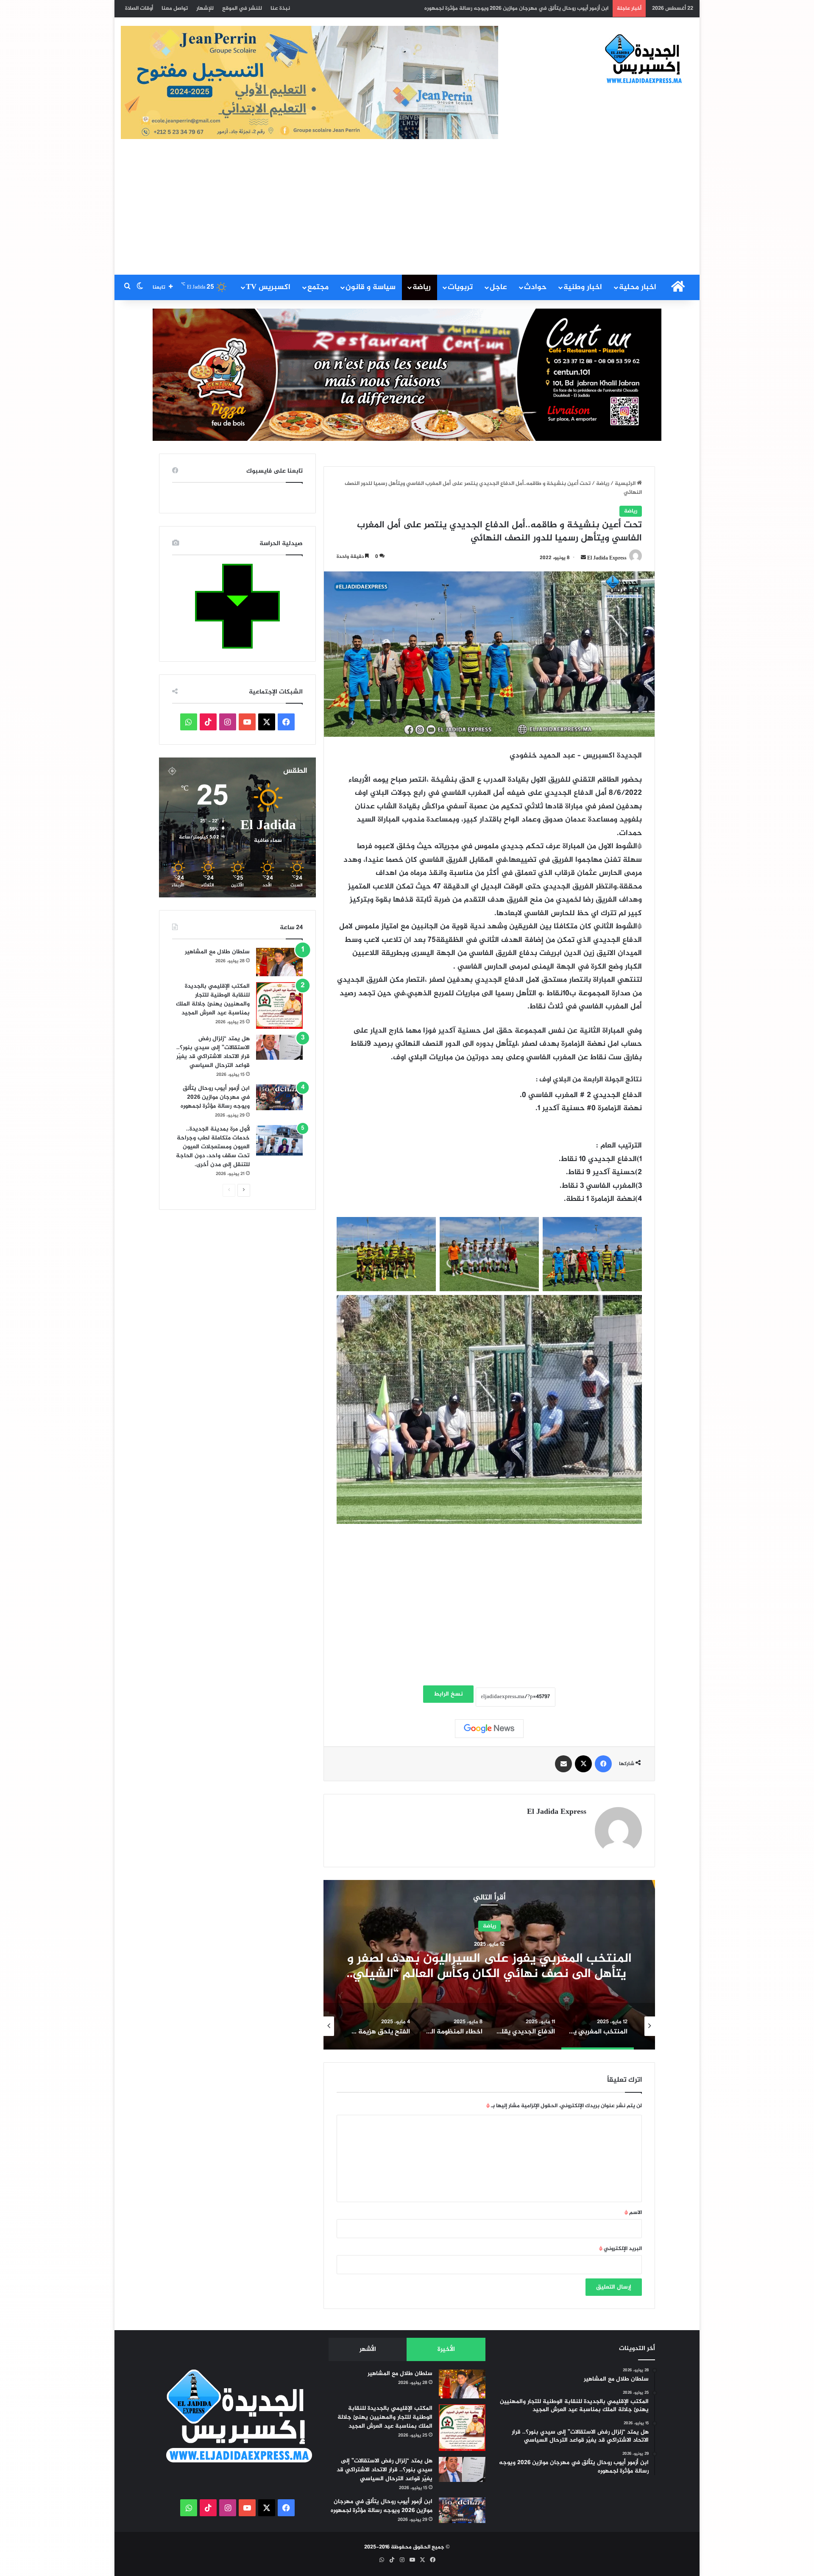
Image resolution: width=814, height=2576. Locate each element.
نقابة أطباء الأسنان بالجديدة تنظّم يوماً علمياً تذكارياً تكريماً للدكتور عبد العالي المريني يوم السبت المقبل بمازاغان (475, 8)
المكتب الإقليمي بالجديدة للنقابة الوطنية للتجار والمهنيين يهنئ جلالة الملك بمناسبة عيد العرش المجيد (213, 1000)
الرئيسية (626, 484)
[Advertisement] (407, 211)
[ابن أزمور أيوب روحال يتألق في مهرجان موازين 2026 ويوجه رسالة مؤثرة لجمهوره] (279, 1097)
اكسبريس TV (268, 287)
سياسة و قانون (371, 287)
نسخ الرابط (448, 1694)
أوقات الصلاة (139, 8)
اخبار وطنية (583, 287)
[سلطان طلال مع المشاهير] (279, 962)
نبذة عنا (280, 8)
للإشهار (205, 8)
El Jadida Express (607, 558)
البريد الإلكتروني (620, 2249)
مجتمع (318, 287)
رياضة (422, 287)
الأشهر (368, 2349)
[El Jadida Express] (644, 59)
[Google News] (489, 1729)
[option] (489, 1965)
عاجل (498, 287)
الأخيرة (446, 2349)
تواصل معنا (175, 8)
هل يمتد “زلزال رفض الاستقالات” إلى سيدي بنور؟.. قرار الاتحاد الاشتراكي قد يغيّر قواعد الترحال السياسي (213, 1052)
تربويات (460, 287)
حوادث (535, 287)
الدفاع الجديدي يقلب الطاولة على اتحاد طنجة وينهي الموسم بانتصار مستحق (489, 1966)
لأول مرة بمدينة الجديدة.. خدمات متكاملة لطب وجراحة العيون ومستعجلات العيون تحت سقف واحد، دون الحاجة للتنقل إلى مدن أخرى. (213, 1147)
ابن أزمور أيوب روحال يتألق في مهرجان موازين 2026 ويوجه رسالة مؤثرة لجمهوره (215, 1097)
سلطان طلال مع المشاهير (217, 952)
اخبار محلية (638, 287)
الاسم (633, 2213)
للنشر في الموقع (242, 8)
